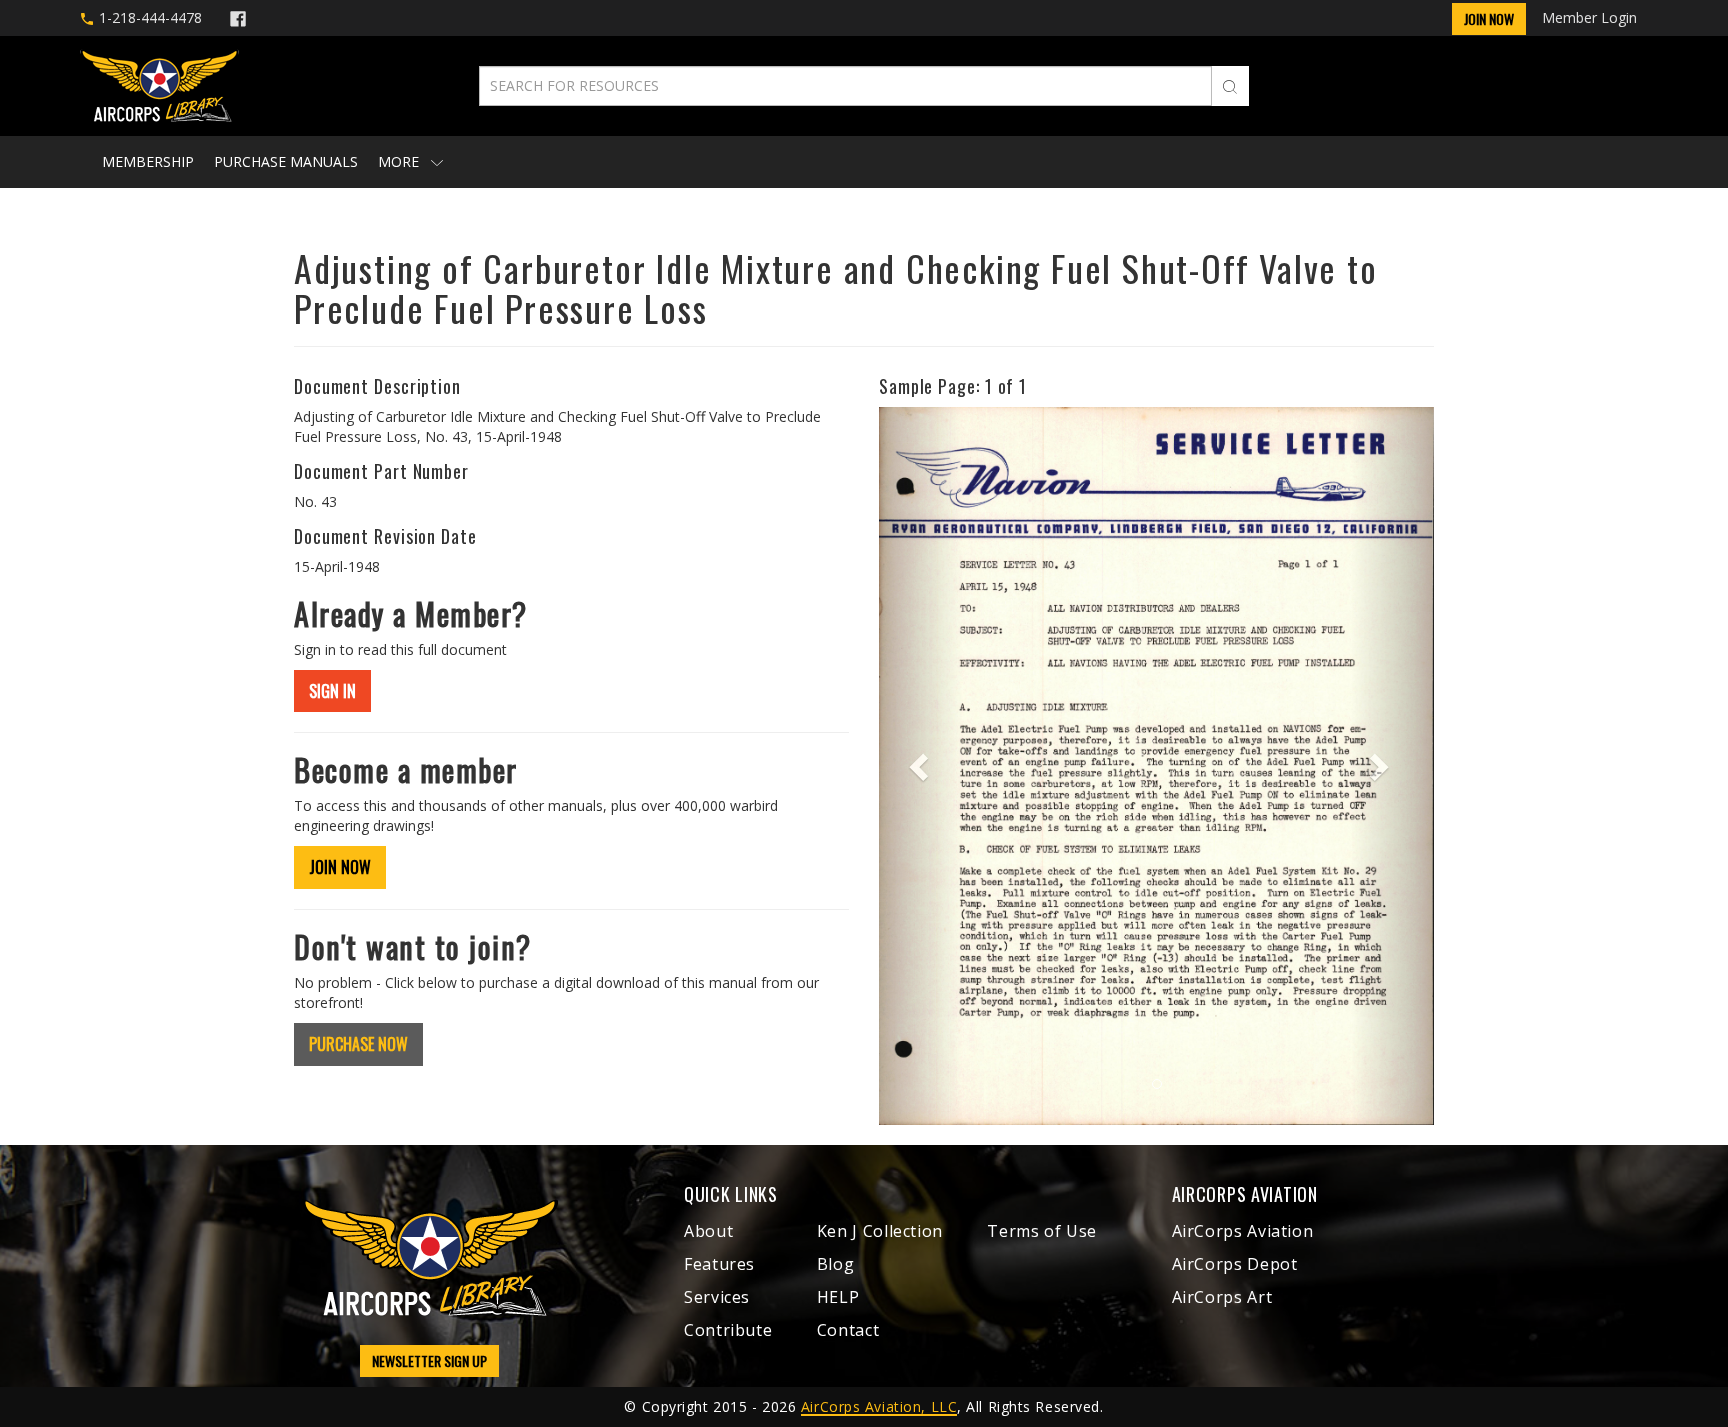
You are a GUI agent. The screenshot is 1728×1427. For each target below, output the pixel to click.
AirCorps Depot (1235, 1264)
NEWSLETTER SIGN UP (429, 1360)
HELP (838, 1297)
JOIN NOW (340, 867)
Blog (836, 1264)
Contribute (728, 1330)
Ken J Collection (880, 1231)
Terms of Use (1042, 1231)
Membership (148, 161)
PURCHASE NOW (358, 1044)
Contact (848, 1330)
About (708, 1231)
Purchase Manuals (286, 161)
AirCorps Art (1222, 1297)
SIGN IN (332, 691)
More (400, 161)
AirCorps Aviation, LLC (879, 1406)
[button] (920, 766)
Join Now (1489, 18)
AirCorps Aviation (1243, 1231)
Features (719, 1264)
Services (717, 1297)
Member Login (1589, 17)
